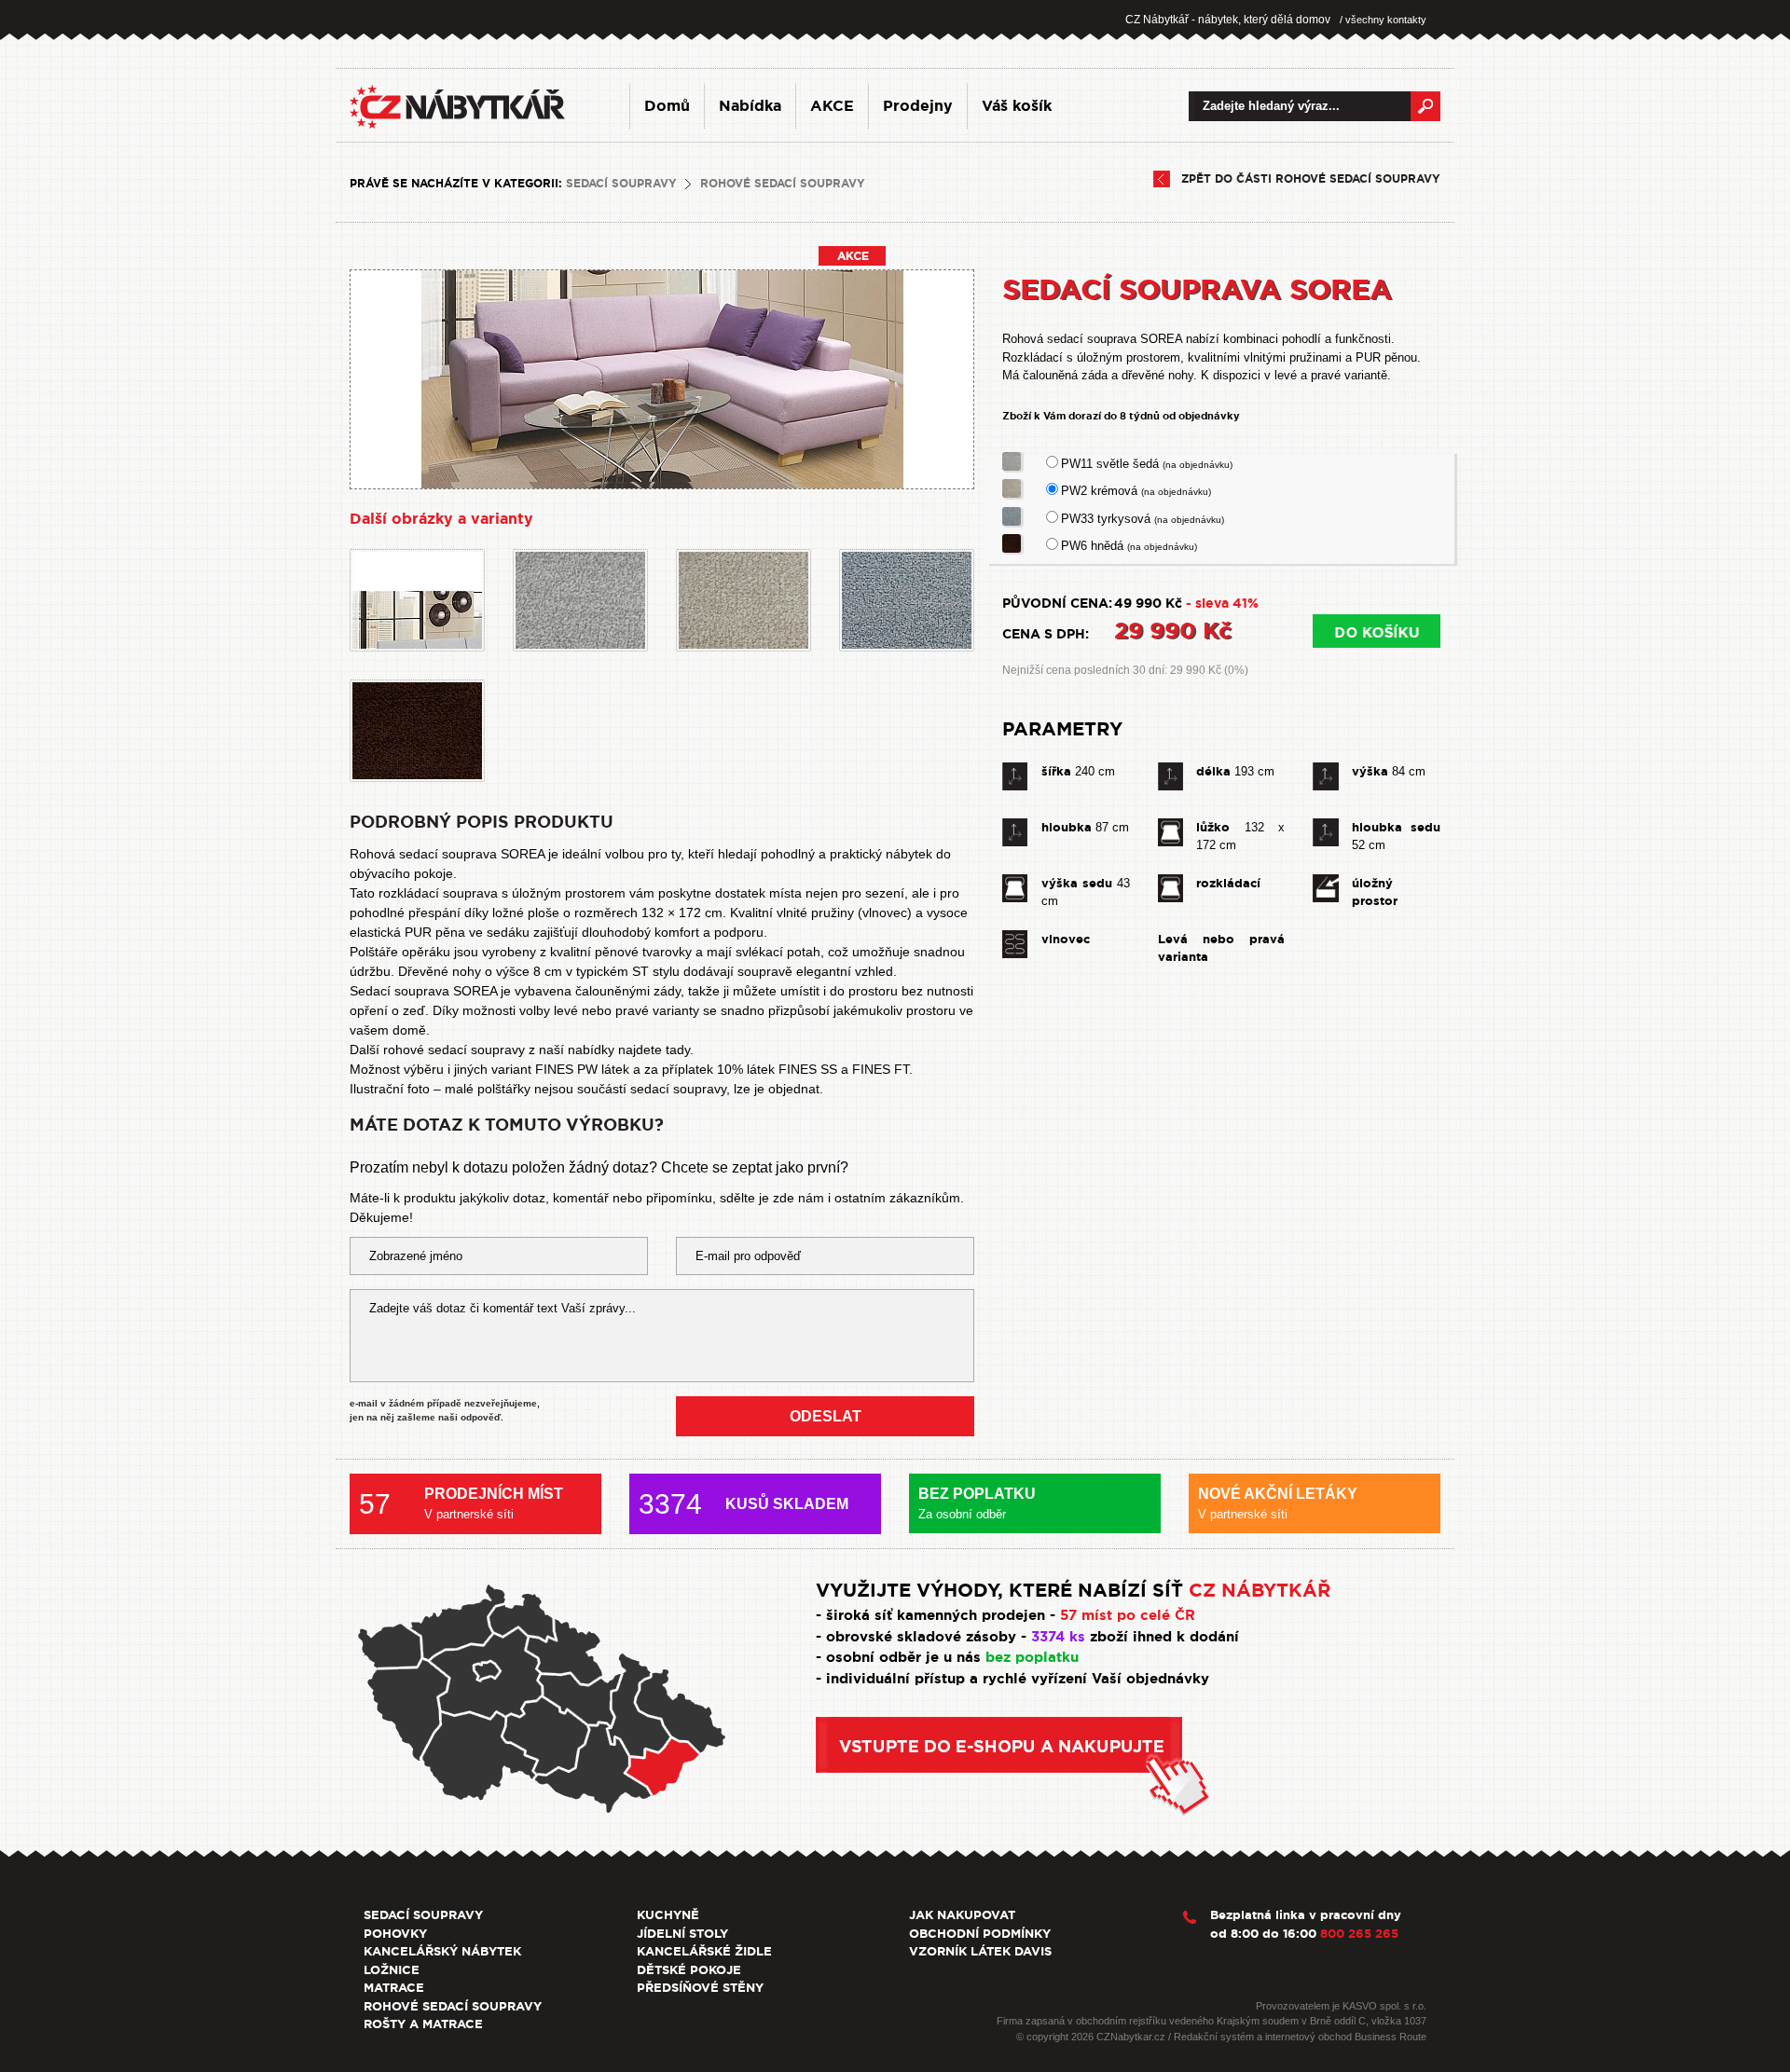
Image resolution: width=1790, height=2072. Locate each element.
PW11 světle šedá (1147, 464)
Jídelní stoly (682, 1934)
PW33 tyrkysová (1143, 519)
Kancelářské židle (704, 1951)
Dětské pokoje (689, 1970)
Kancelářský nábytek (442, 1951)
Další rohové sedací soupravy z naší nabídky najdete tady (520, 1050)
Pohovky (395, 1934)
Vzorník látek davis (980, 1951)
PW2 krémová (1136, 491)
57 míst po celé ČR (1128, 1615)
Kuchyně (668, 1915)
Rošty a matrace (423, 2024)
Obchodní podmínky (980, 1934)
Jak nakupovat (962, 1915)
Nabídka (750, 106)
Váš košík (1017, 106)
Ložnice (392, 1970)
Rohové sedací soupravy (783, 184)
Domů (667, 106)
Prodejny (918, 106)
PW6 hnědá (1129, 546)
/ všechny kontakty (1383, 20)
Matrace (394, 1988)
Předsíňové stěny (700, 1988)
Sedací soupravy (621, 184)
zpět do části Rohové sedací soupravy (1311, 179)
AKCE (832, 106)
